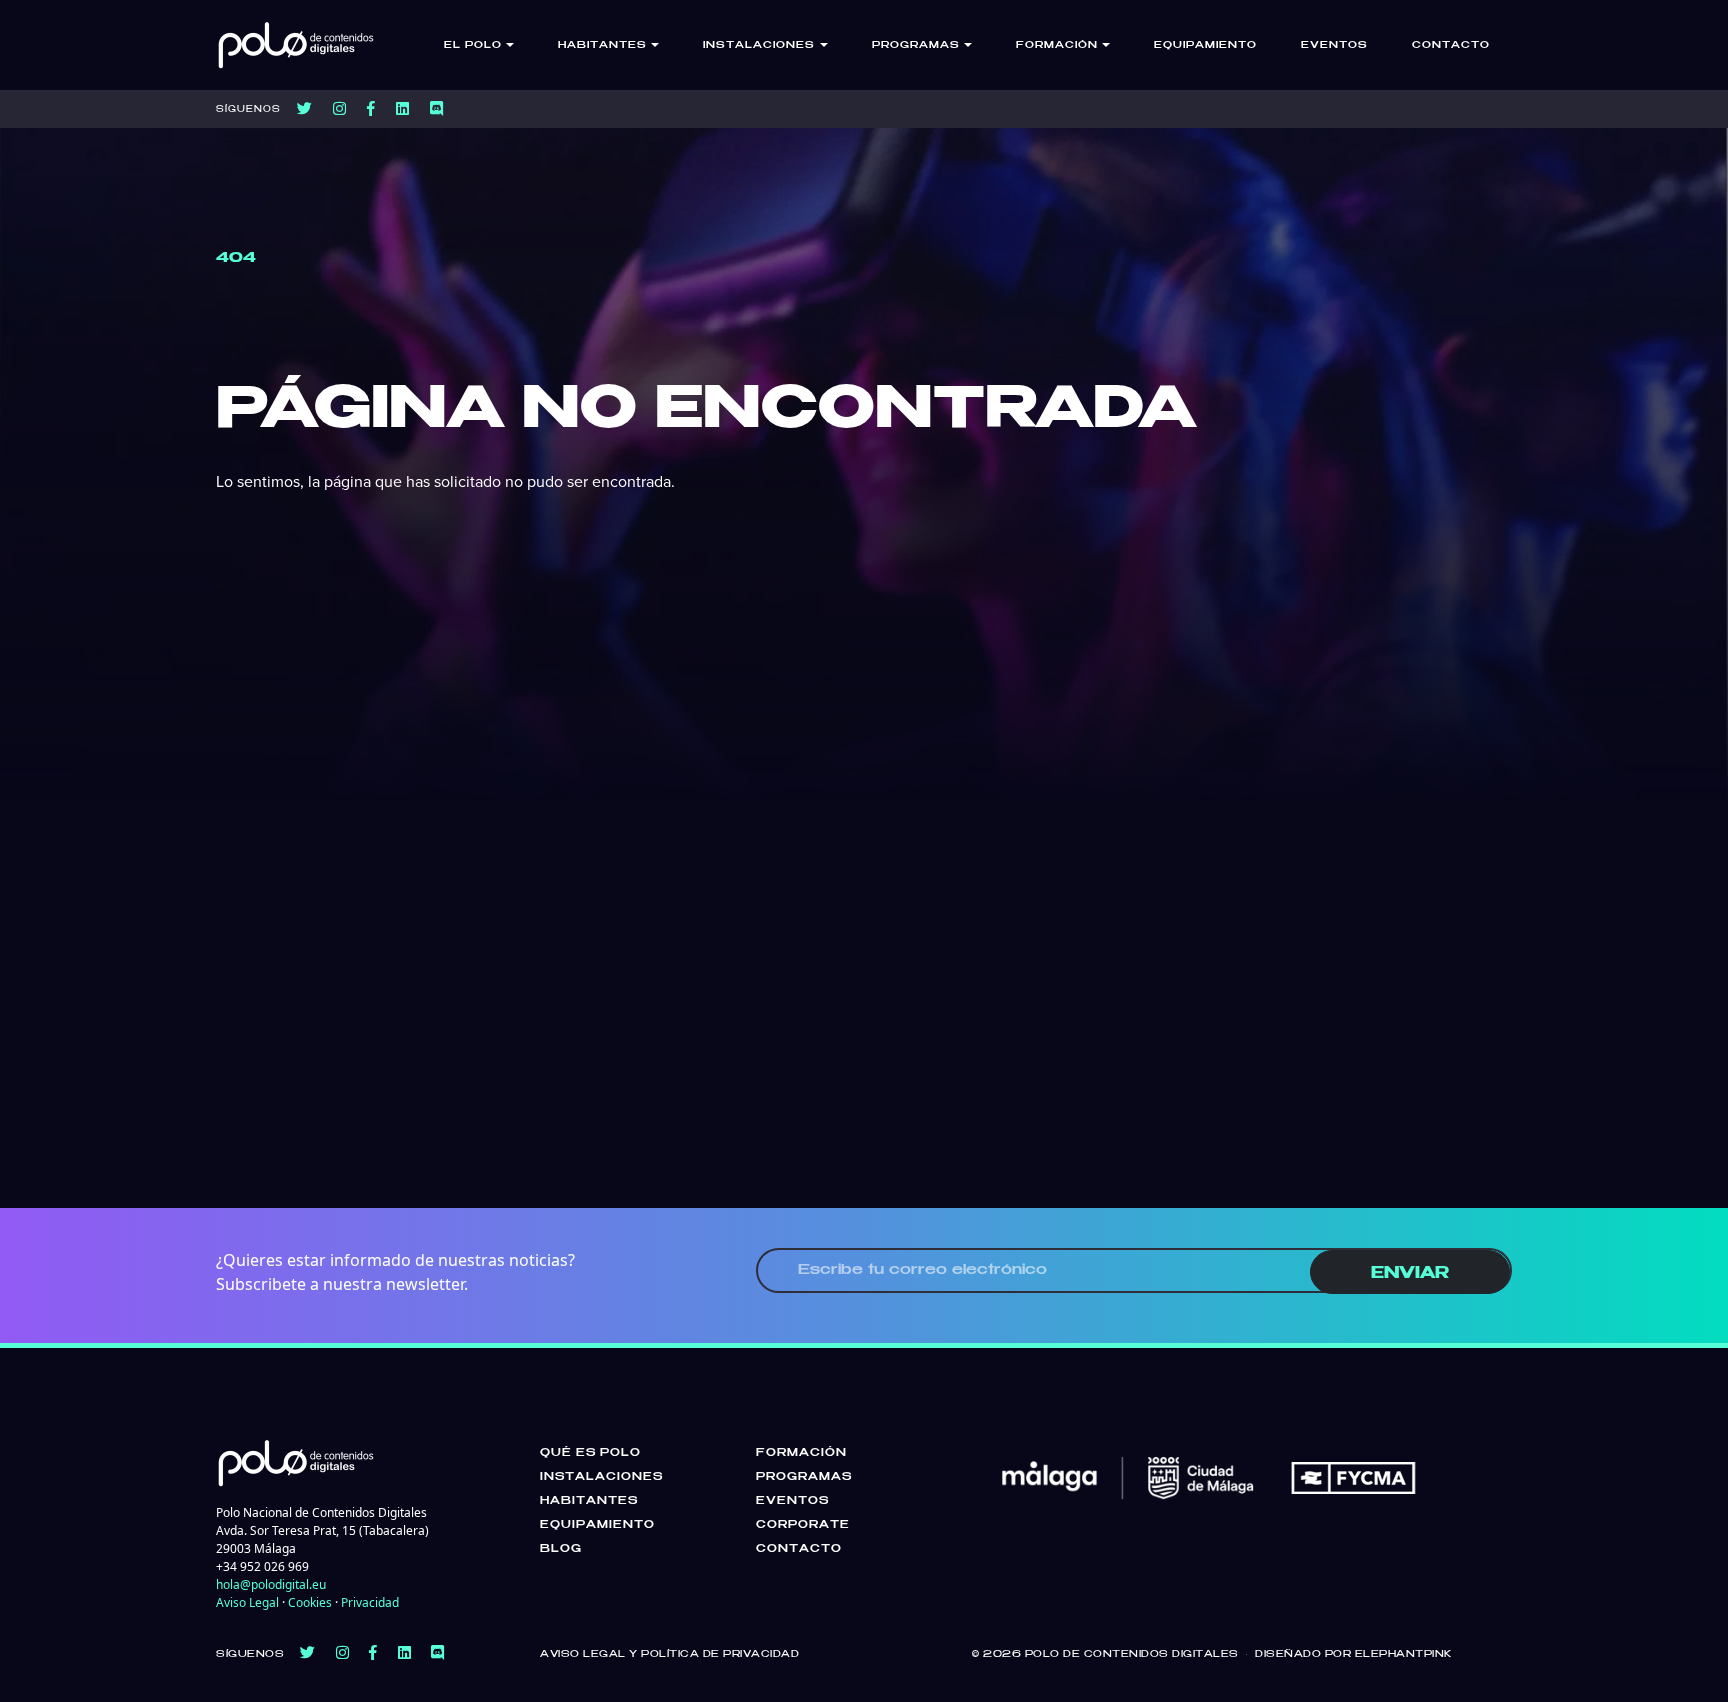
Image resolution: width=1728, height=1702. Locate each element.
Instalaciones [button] (759, 45)
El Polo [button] (473, 45)
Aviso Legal (247, 1602)
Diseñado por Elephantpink (1353, 1654)
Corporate (803, 1525)
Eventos (1334, 45)
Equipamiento (1205, 45)
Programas (804, 1477)
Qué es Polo (590, 1453)
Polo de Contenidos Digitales (1132, 1654)
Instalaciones (601, 1477)
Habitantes (589, 1501)
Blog (561, 1549)
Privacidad (370, 1602)
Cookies (310, 1602)
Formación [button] (1057, 45)
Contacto (1451, 45)
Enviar (1410, 1273)
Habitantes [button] (602, 45)
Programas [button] (916, 45)
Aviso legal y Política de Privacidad (669, 1654)
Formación (801, 1453)
